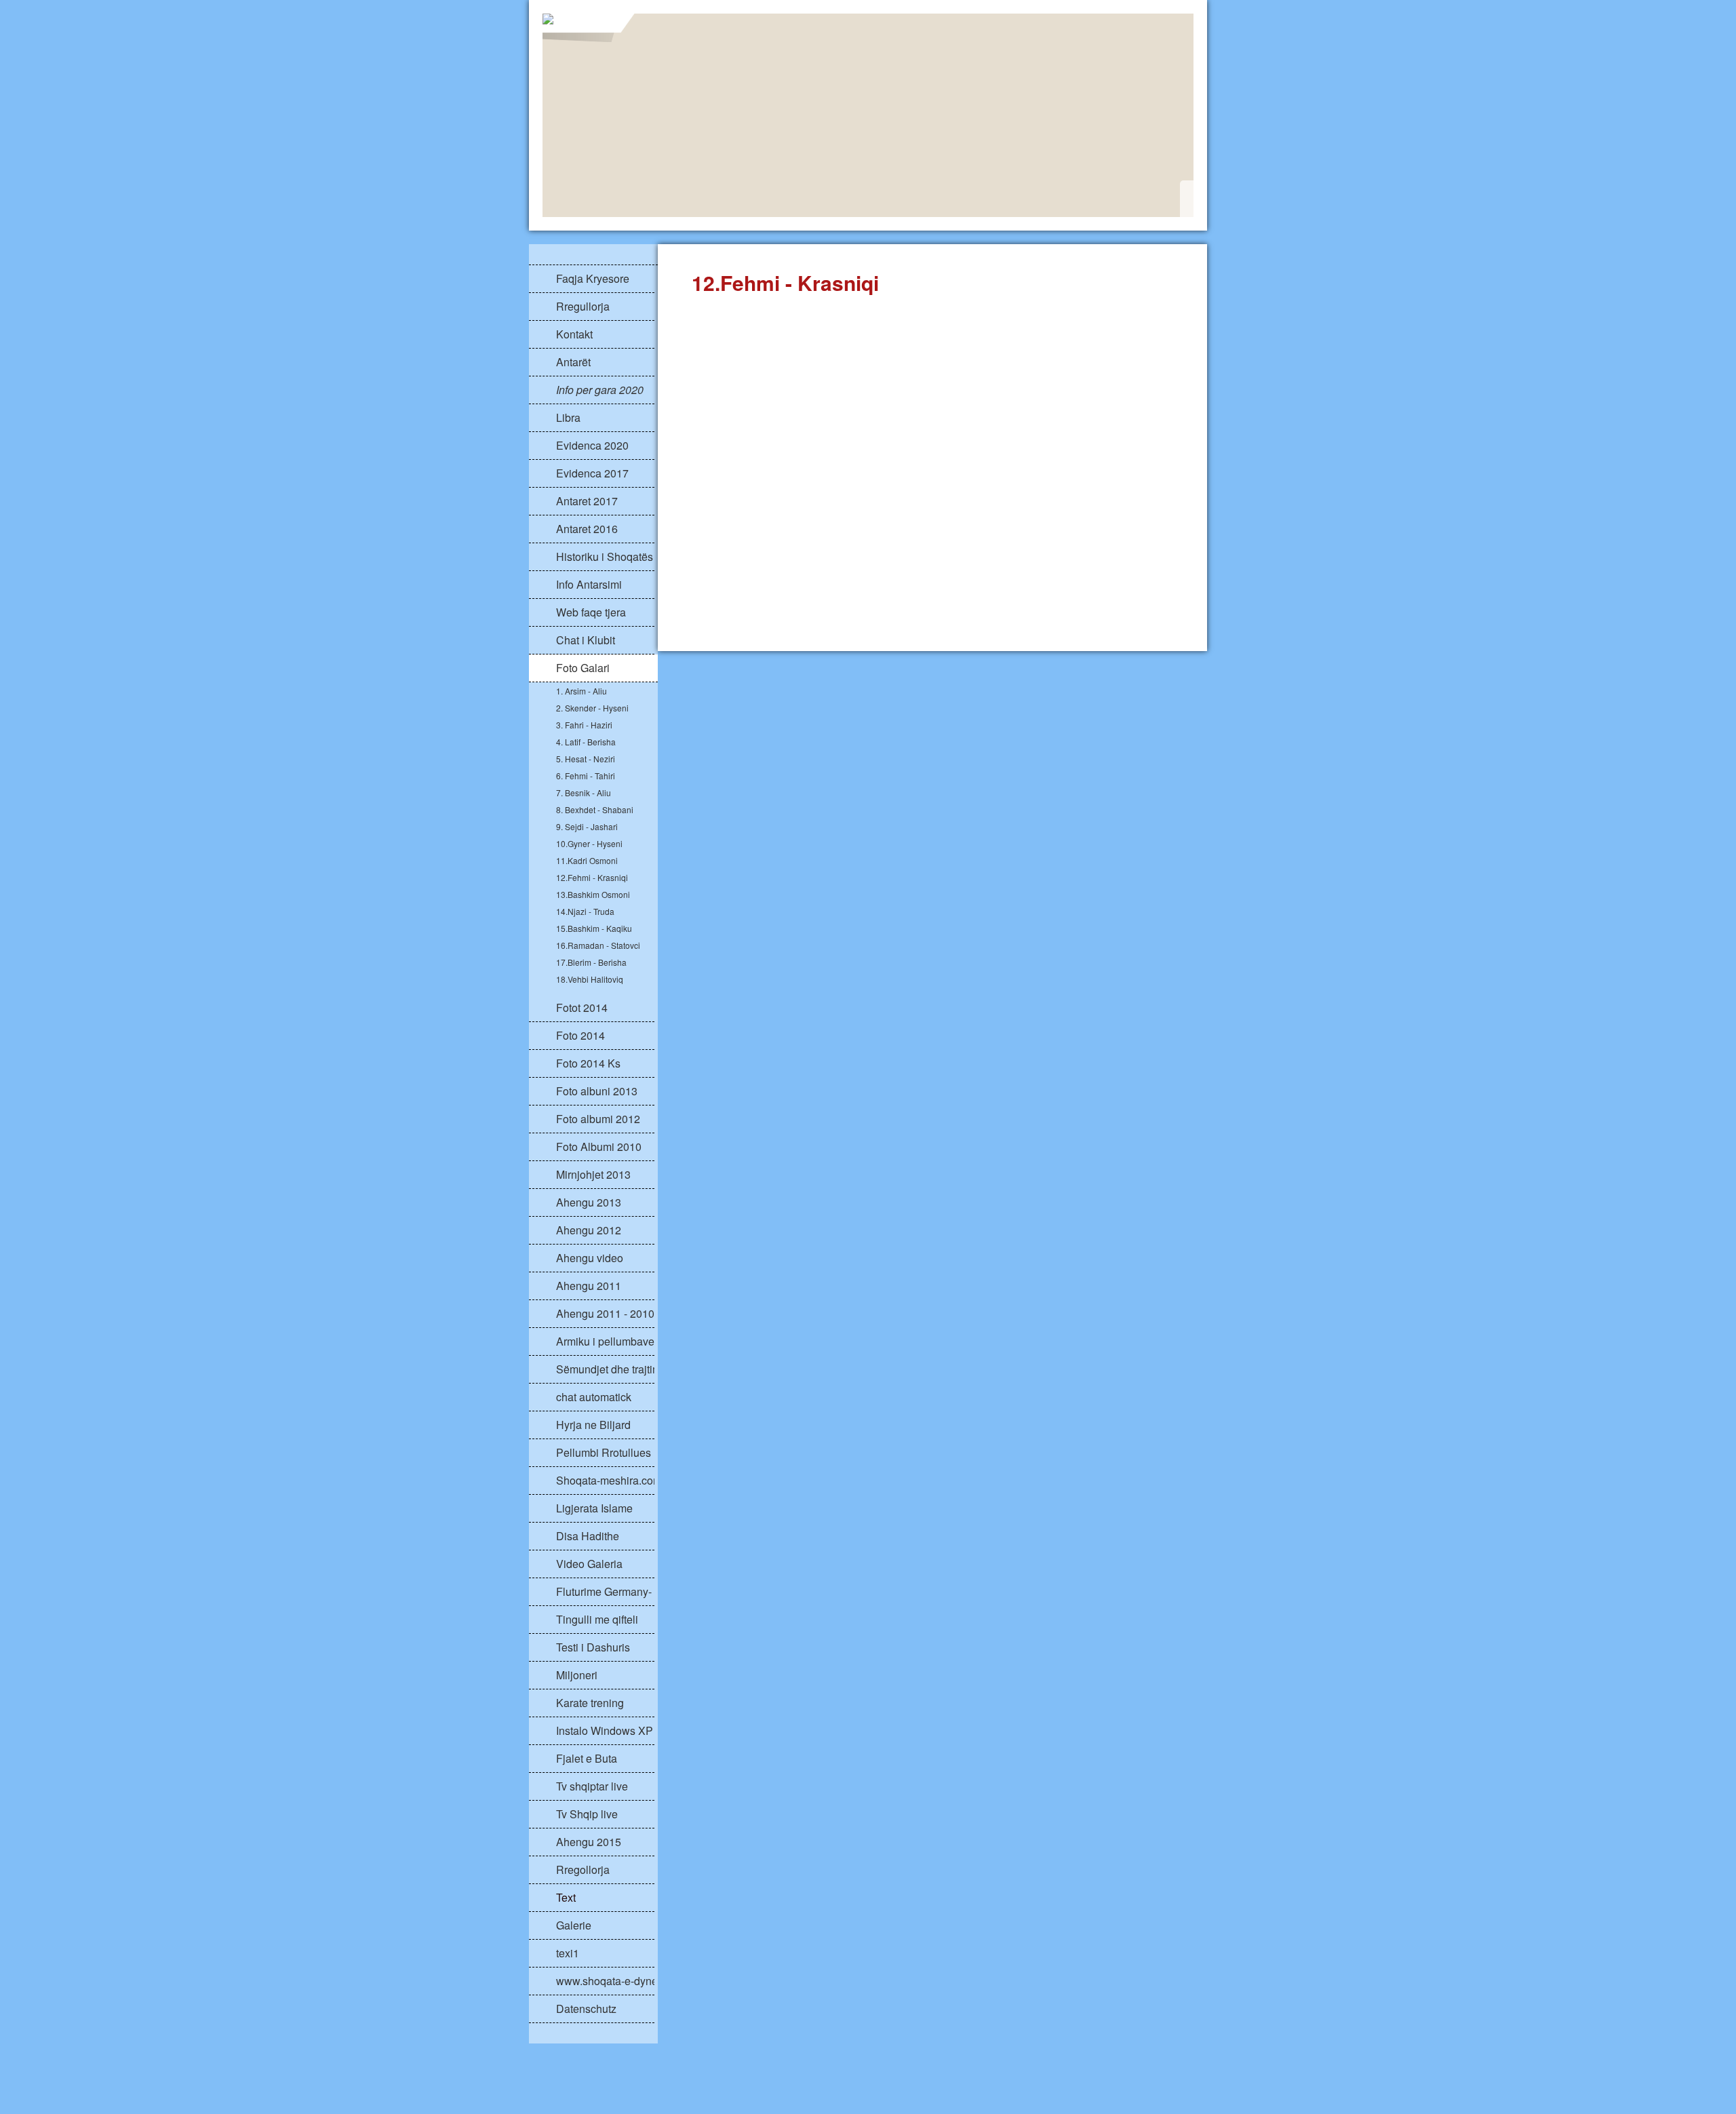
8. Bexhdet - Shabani (595, 809)
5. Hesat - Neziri (586, 759)
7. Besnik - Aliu (584, 792)
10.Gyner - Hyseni (589, 843)
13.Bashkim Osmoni (593, 894)
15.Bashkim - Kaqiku (594, 928)
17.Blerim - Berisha (591, 962)
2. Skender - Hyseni (592, 708)
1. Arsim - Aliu (581, 691)
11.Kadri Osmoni (587, 860)
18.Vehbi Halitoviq (590, 979)
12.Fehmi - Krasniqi (592, 877)
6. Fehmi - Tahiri (586, 776)
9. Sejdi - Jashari (587, 826)
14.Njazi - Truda (585, 911)
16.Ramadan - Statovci (598, 945)
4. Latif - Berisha (586, 742)
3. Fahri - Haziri (584, 725)
